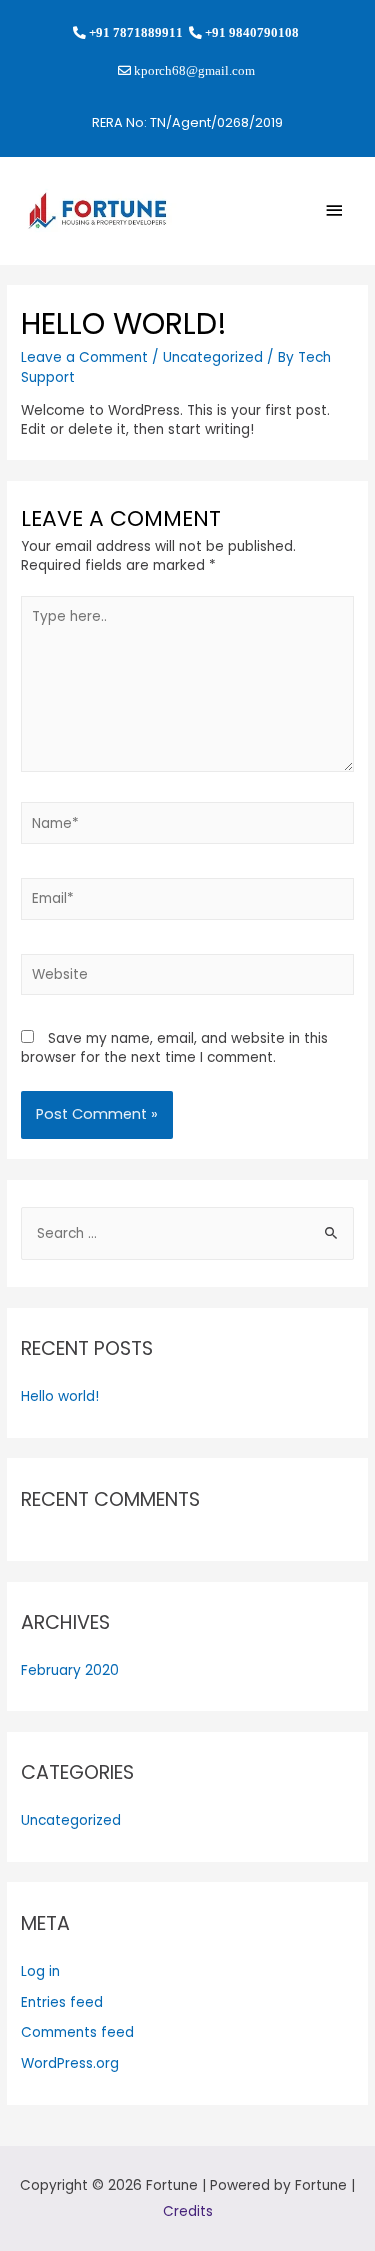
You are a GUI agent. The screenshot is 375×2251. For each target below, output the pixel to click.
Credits (188, 2211)
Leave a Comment (84, 357)
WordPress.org (70, 2063)
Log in (40, 1971)
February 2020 (70, 1670)
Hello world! (60, 1396)
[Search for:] (187, 1233)
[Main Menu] (335, 210)
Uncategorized (213, 357)
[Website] (187, 978)
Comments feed (77, 2032)
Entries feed (62, 2002)
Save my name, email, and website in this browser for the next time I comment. (174, 1048)
